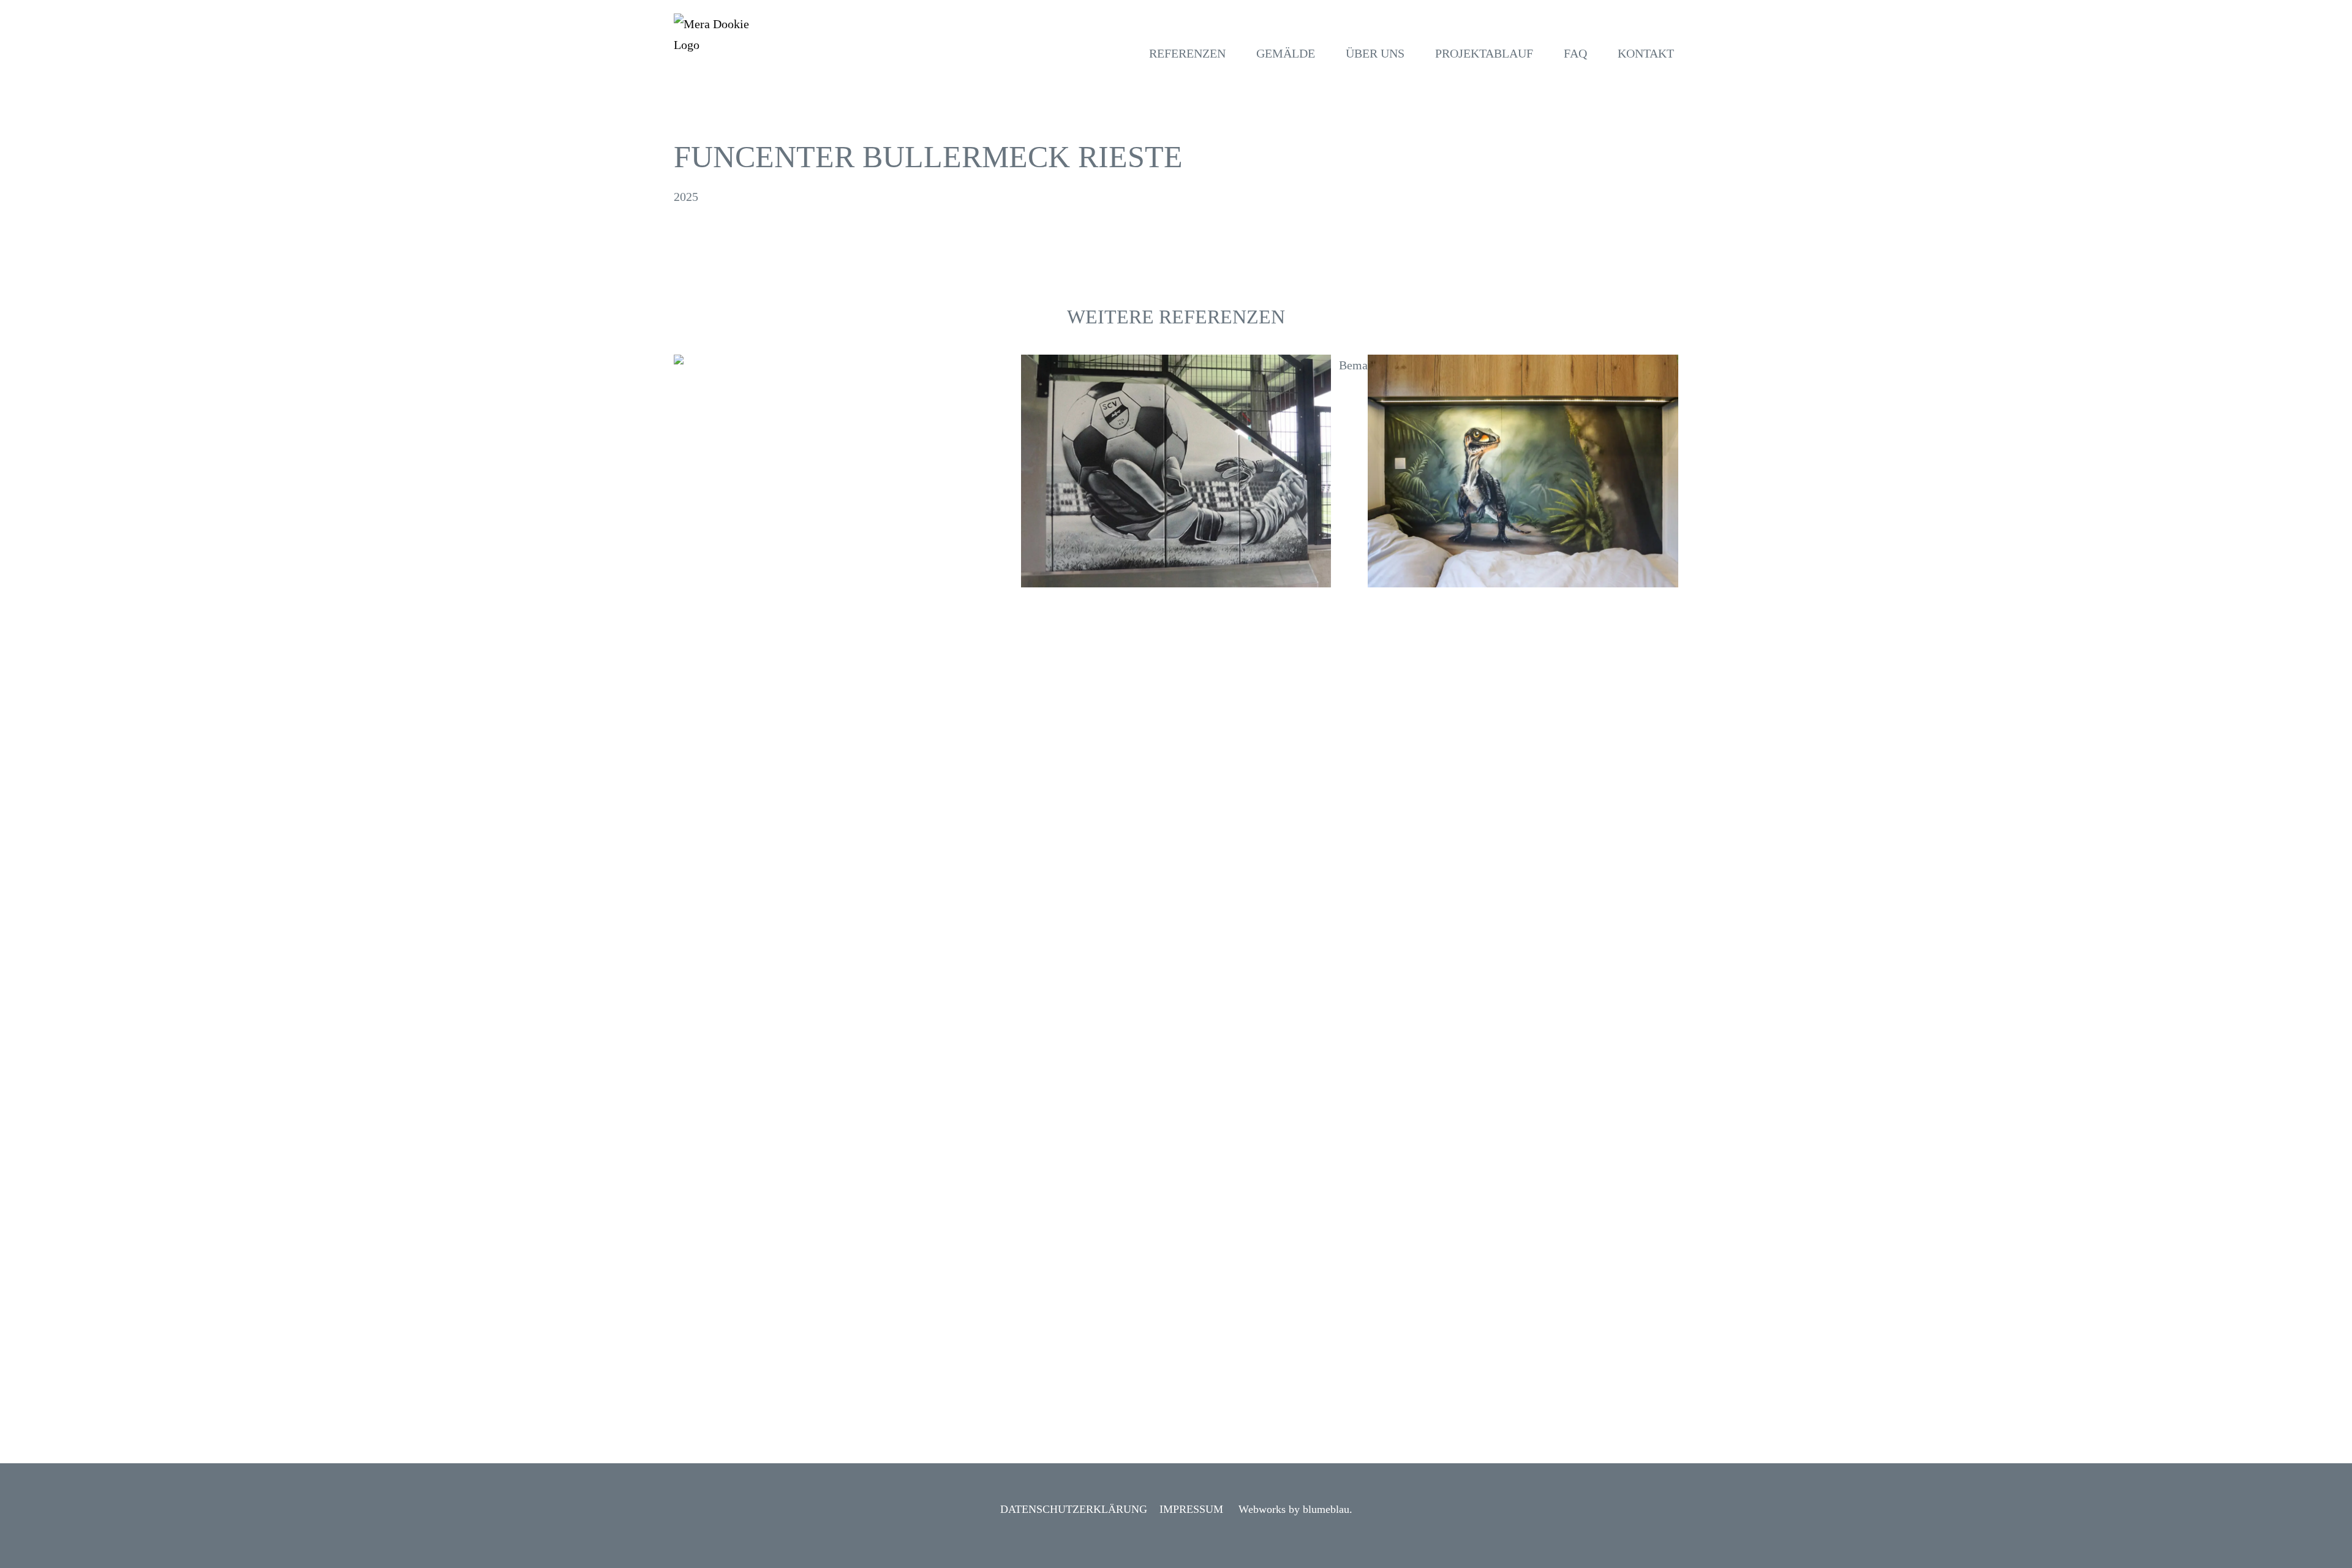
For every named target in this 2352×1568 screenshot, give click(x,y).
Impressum (1191, 1509)
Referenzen (1187, 53)
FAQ (1575, 53)
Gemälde (1286, 53)
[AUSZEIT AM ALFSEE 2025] (1523, 471)
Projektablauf (1484, 53)
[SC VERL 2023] (1176, 471)
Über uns (1375, 53)
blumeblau (1326, 1509)
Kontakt (1646, 53)
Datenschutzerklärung (1074, 1509)
